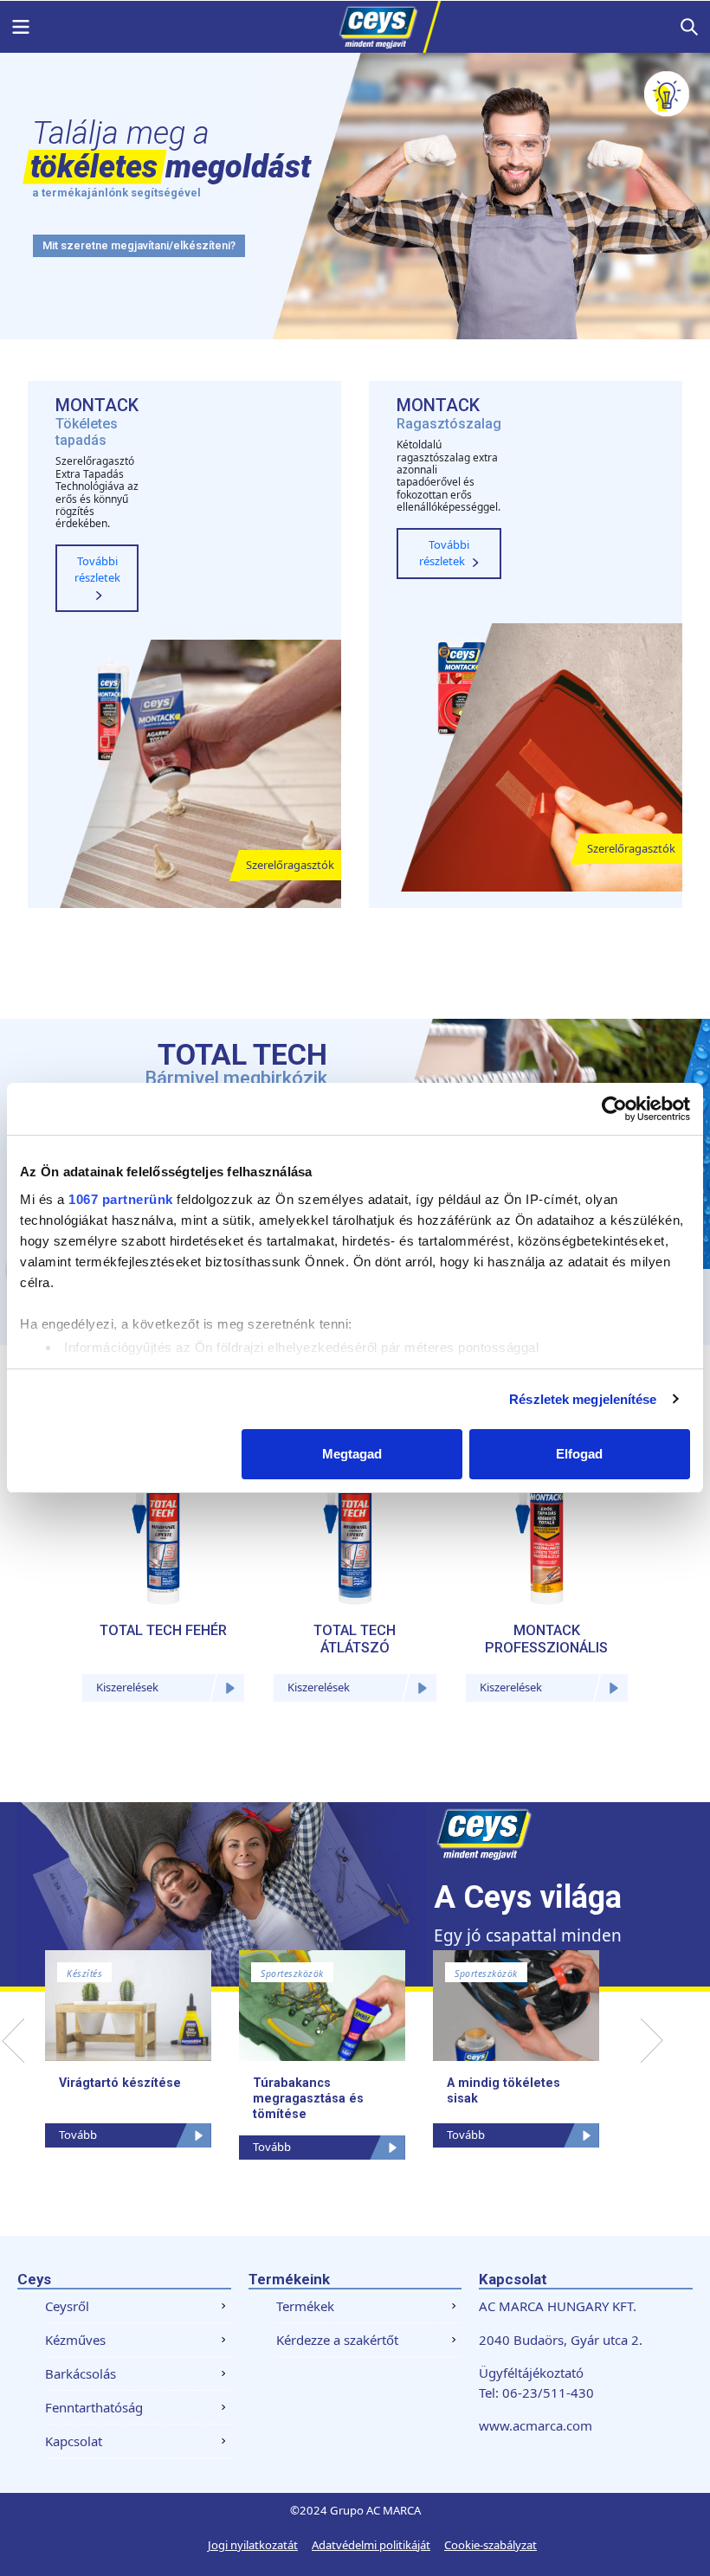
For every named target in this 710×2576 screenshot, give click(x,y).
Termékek (305, 2306)
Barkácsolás (81, 2373)
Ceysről (67, 2306)
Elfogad (579, 1454)
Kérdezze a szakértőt (337, 2340)
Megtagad (352, 1454)
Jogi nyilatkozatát (253, 2545)
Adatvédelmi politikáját (371, 2545)
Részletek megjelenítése (583, 1399)
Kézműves (75, 2340)
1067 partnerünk (121, 1199)
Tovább (78, 2135)
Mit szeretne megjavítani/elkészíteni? (139, 245)
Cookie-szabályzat (491, 2545)
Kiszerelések (127, 1687)
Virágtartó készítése (120, 2083)
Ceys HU (355, 27)
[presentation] (13, 2041)
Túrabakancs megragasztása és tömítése (308, 2098)
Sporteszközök (292, 1974)
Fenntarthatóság (94, 2407)
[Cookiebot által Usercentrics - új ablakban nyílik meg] (614, 1109)
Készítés (84, 1974)
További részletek (97, 570)
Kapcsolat (74, 2441)
